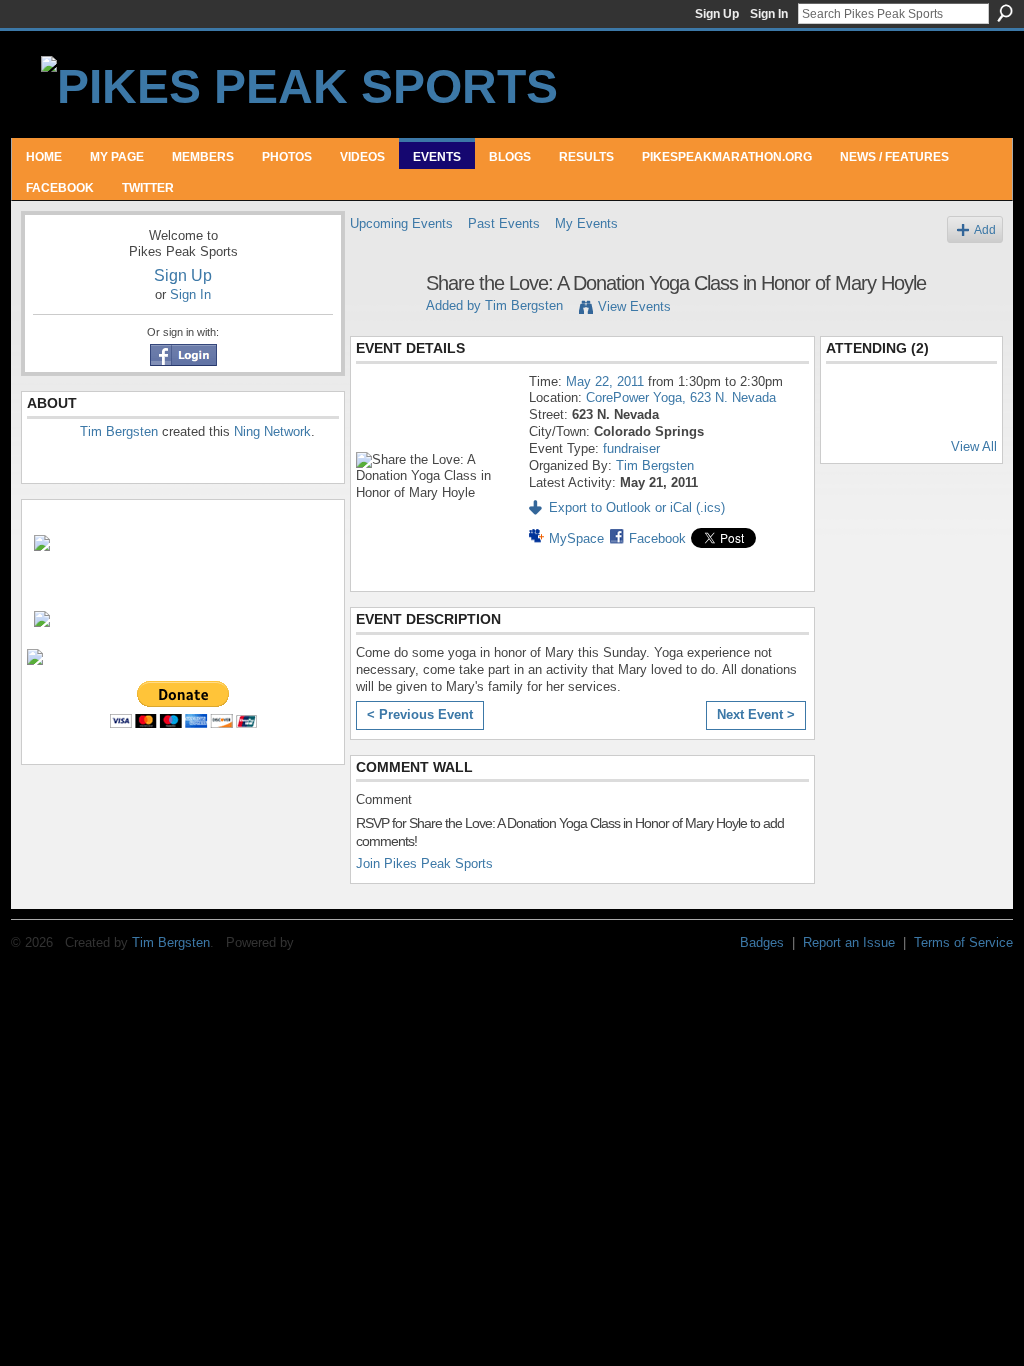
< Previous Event (420, 714)
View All (974, 446)
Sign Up (717, 14)
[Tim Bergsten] (382, 326)
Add (985, 229)
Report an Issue (849, 942)
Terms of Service (963, 942)
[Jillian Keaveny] (859, 412)
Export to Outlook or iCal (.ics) (637, 507)
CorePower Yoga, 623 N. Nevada (681, 397)
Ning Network (272, 431)
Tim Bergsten (119, 431)
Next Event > (756, 714)
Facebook (657, 538)
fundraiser (631, 448)
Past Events (504, 223)
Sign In (769, 14)
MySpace (576, 538)
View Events (634, 306)
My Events (586, 223)
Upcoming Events (401, 223)
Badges (762, 942)
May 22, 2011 (605, 381)
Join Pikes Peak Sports (424, 863)
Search (1005, 13)
